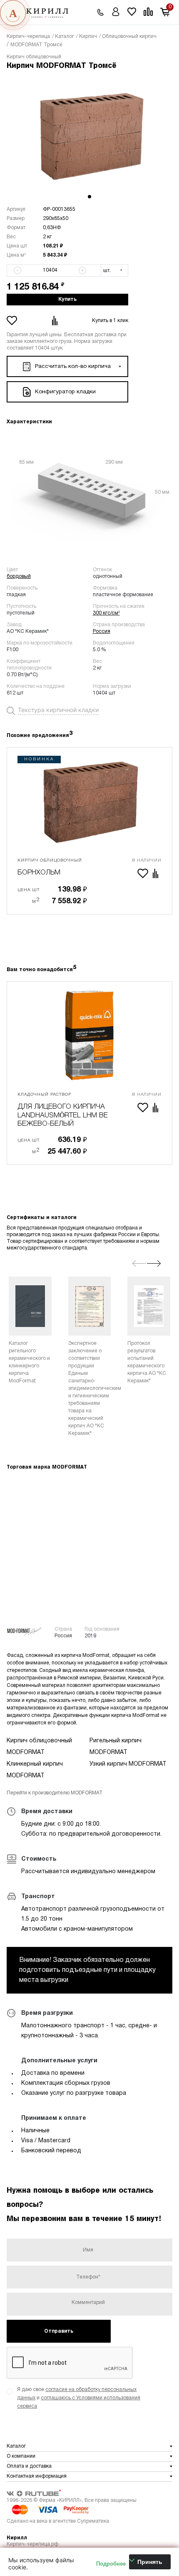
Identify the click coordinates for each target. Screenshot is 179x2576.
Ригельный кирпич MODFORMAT (116, 1747)
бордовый (19, 576)
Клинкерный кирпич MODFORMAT (35, 1770)
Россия (102, 631)
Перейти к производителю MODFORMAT (55, 1793)
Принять (150, 2562)
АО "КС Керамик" (28, 631)
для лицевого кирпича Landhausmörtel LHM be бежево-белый (63, 1115)
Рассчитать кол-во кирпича (73, 366)
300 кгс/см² (106, 613)
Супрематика (93, 2521)
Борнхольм (39, 873)
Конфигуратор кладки (65, 392)
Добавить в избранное (13, 321)
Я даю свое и (79, 2398)
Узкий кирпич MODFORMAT (128, 1764)
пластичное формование (123, 595)
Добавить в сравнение (56, 321)
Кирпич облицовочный (34, 57)
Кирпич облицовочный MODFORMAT (39, 1747)
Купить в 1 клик (110, 321)
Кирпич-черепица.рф (32, 2544)
